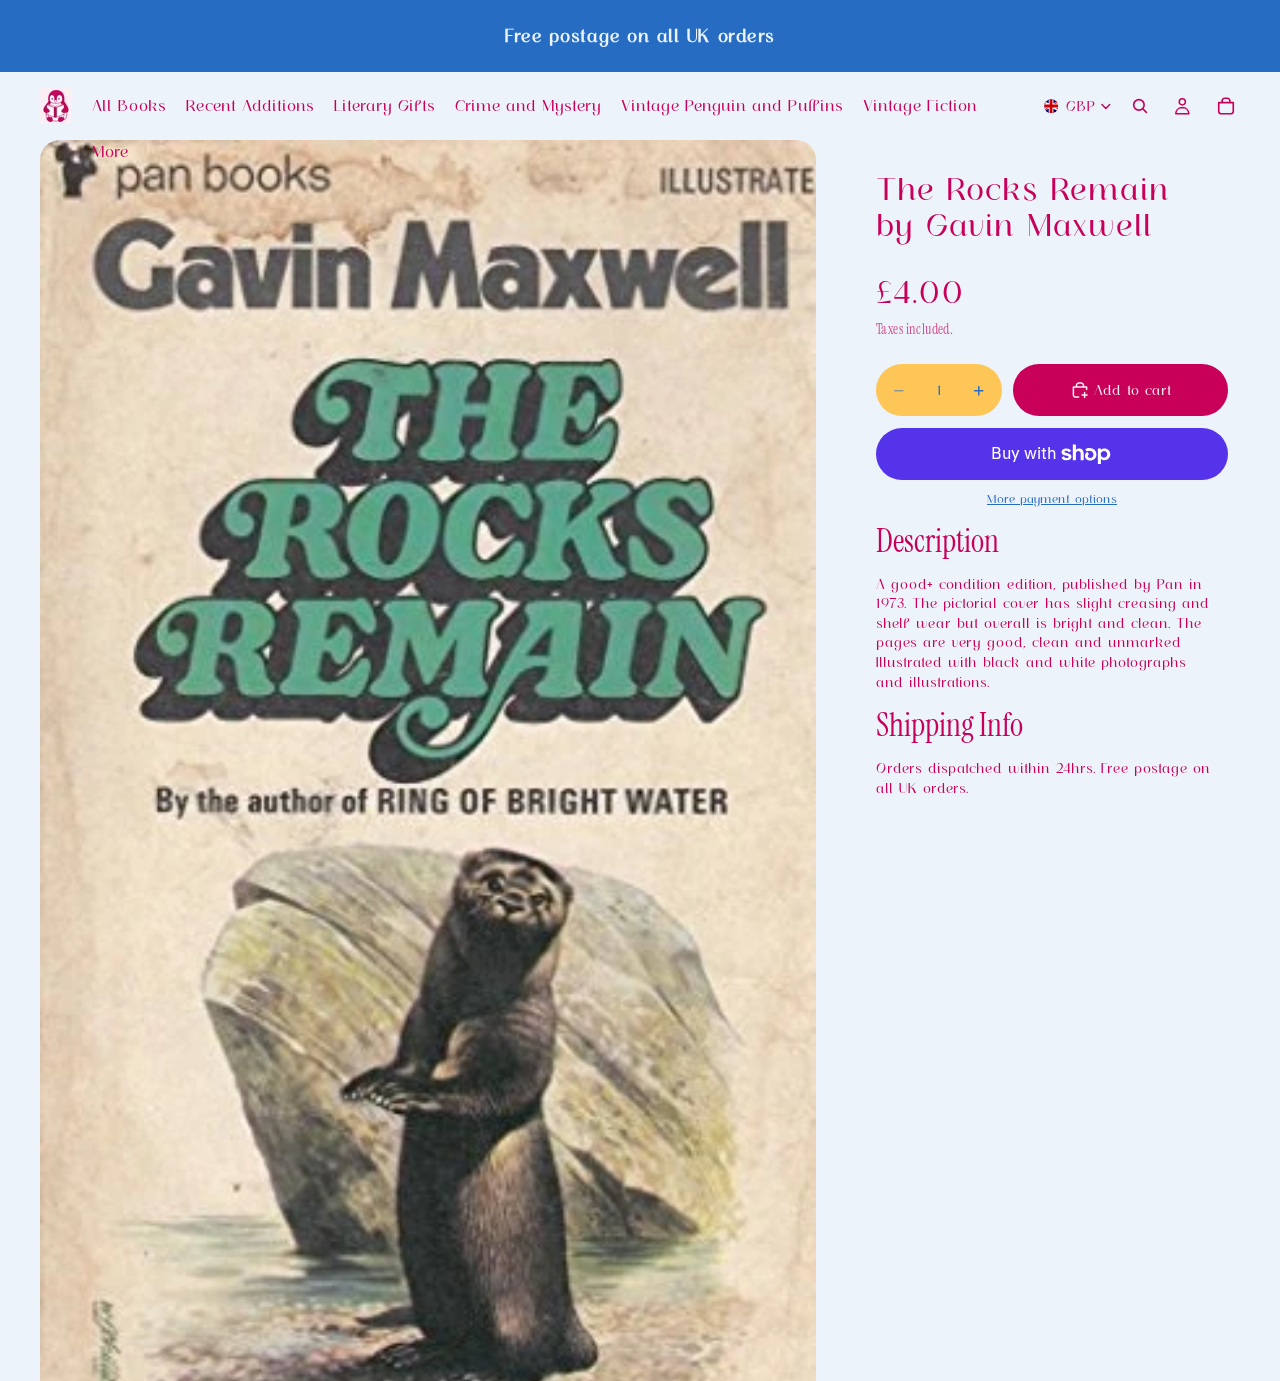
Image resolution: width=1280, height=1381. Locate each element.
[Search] (1140, 106)
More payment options (1052, 498)
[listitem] (110, 152)
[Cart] (1226, 106)
